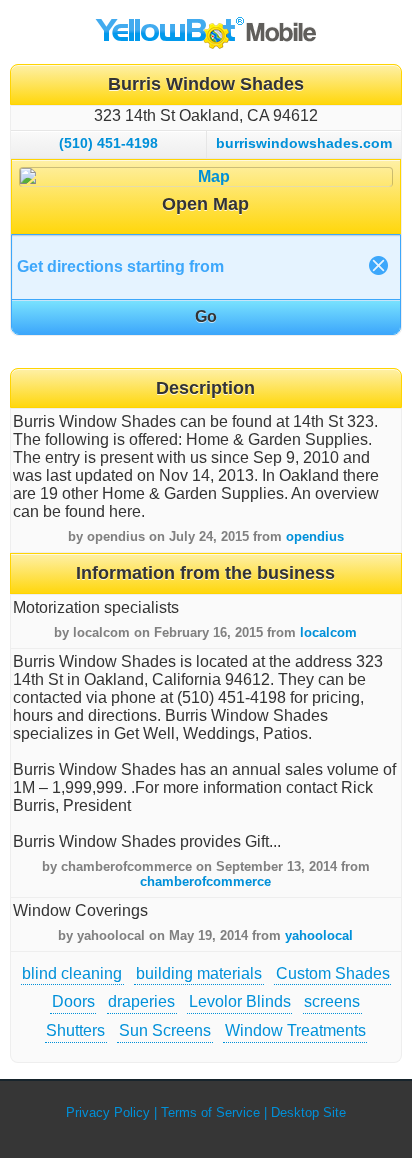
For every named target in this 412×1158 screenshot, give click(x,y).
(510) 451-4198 (108, 143)
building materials (199, 973)
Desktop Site (308, 1112)
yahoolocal (319, 935)
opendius (315, 536)
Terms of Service (210, 1112)
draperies (141, 1001)
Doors (73, 1001)
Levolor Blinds (240, 1001)
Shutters (75, 1030)
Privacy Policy (108, 1112)
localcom (328, 632)
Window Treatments (295, 1030)
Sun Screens (165, 1030)
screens (332, 1001)
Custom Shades (333, 973)
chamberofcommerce (205, 881)
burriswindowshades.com (304, 143)
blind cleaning (72, 973)
